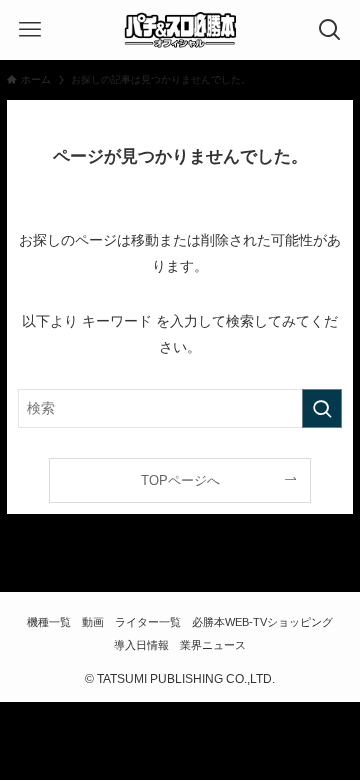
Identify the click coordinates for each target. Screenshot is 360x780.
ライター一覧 (148, 622)
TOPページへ (180, 480)
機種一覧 (49, 622)
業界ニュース (213, 645)
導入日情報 (141, 645)
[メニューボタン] (30, 30)
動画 (93, 622)
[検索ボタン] (330, 30)
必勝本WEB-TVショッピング (262, 622)
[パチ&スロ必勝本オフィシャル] (180, 30)
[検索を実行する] (322, 408)
